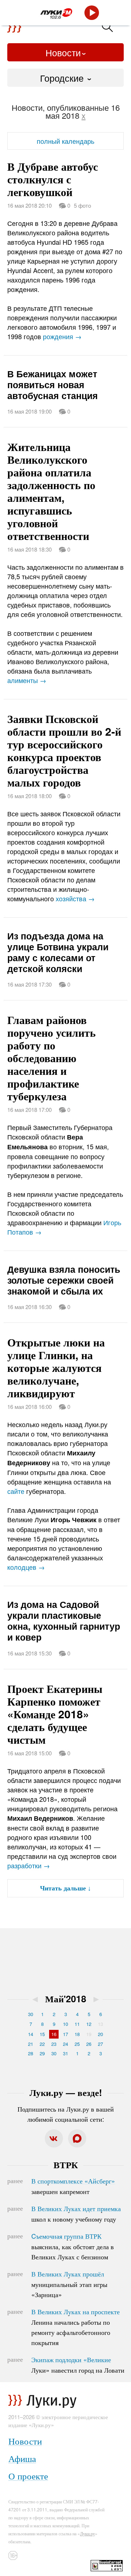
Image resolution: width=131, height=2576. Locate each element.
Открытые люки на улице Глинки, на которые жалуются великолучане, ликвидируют (56, 1367)
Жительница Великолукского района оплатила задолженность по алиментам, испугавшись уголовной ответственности (51, 491)
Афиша (22, 2458)
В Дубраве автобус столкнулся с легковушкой (53, 179)
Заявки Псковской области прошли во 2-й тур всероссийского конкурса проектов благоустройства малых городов (64, 750)
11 (77, 2024)
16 (54, 2034)
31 (65, 2053)
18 (77, 2034)
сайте (16, 1491)
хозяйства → (75, 898)
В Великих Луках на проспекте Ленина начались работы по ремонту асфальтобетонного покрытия (76, 2327)
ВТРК (66, 2165)
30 (31, 2014)
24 (65, 2044)
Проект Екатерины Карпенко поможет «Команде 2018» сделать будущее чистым (55, 1714)
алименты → (27, 680)
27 (100, 2044)
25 (77, 2044)
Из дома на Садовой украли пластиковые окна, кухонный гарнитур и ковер (64, 1621)
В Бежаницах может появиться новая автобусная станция (53, 385)
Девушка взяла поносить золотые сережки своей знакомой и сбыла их (64, 1280)
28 (31, 2053)
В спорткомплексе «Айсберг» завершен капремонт (73, 2186)
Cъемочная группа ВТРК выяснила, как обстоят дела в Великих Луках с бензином (73, 2246)
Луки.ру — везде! (66, 2092)
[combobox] (65, 78)
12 (89, 2024)
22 (42, 2044)
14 (31, 2034)
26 (89, 2044)
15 (42, 2034)
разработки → (29, 1865)
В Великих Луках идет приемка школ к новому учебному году (76, 2214)
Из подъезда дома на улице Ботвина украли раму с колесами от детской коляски (58, 952)
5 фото (82, 205)
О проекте (28, 2476)
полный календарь (65, 141)
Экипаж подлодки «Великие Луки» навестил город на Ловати (78, 2365)
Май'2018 (66, 1999)
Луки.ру (88, 2533)
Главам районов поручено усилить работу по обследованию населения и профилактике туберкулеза (51, 1058)
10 (65, 2024)
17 (65, 2034)
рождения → (62, 336)
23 (54, 2044)
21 (31, 2044)
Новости (63, 52)
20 (100, 2034)
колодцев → (26, 1567)
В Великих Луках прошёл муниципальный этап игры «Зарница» (69, 2284)
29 (42, 2053)
